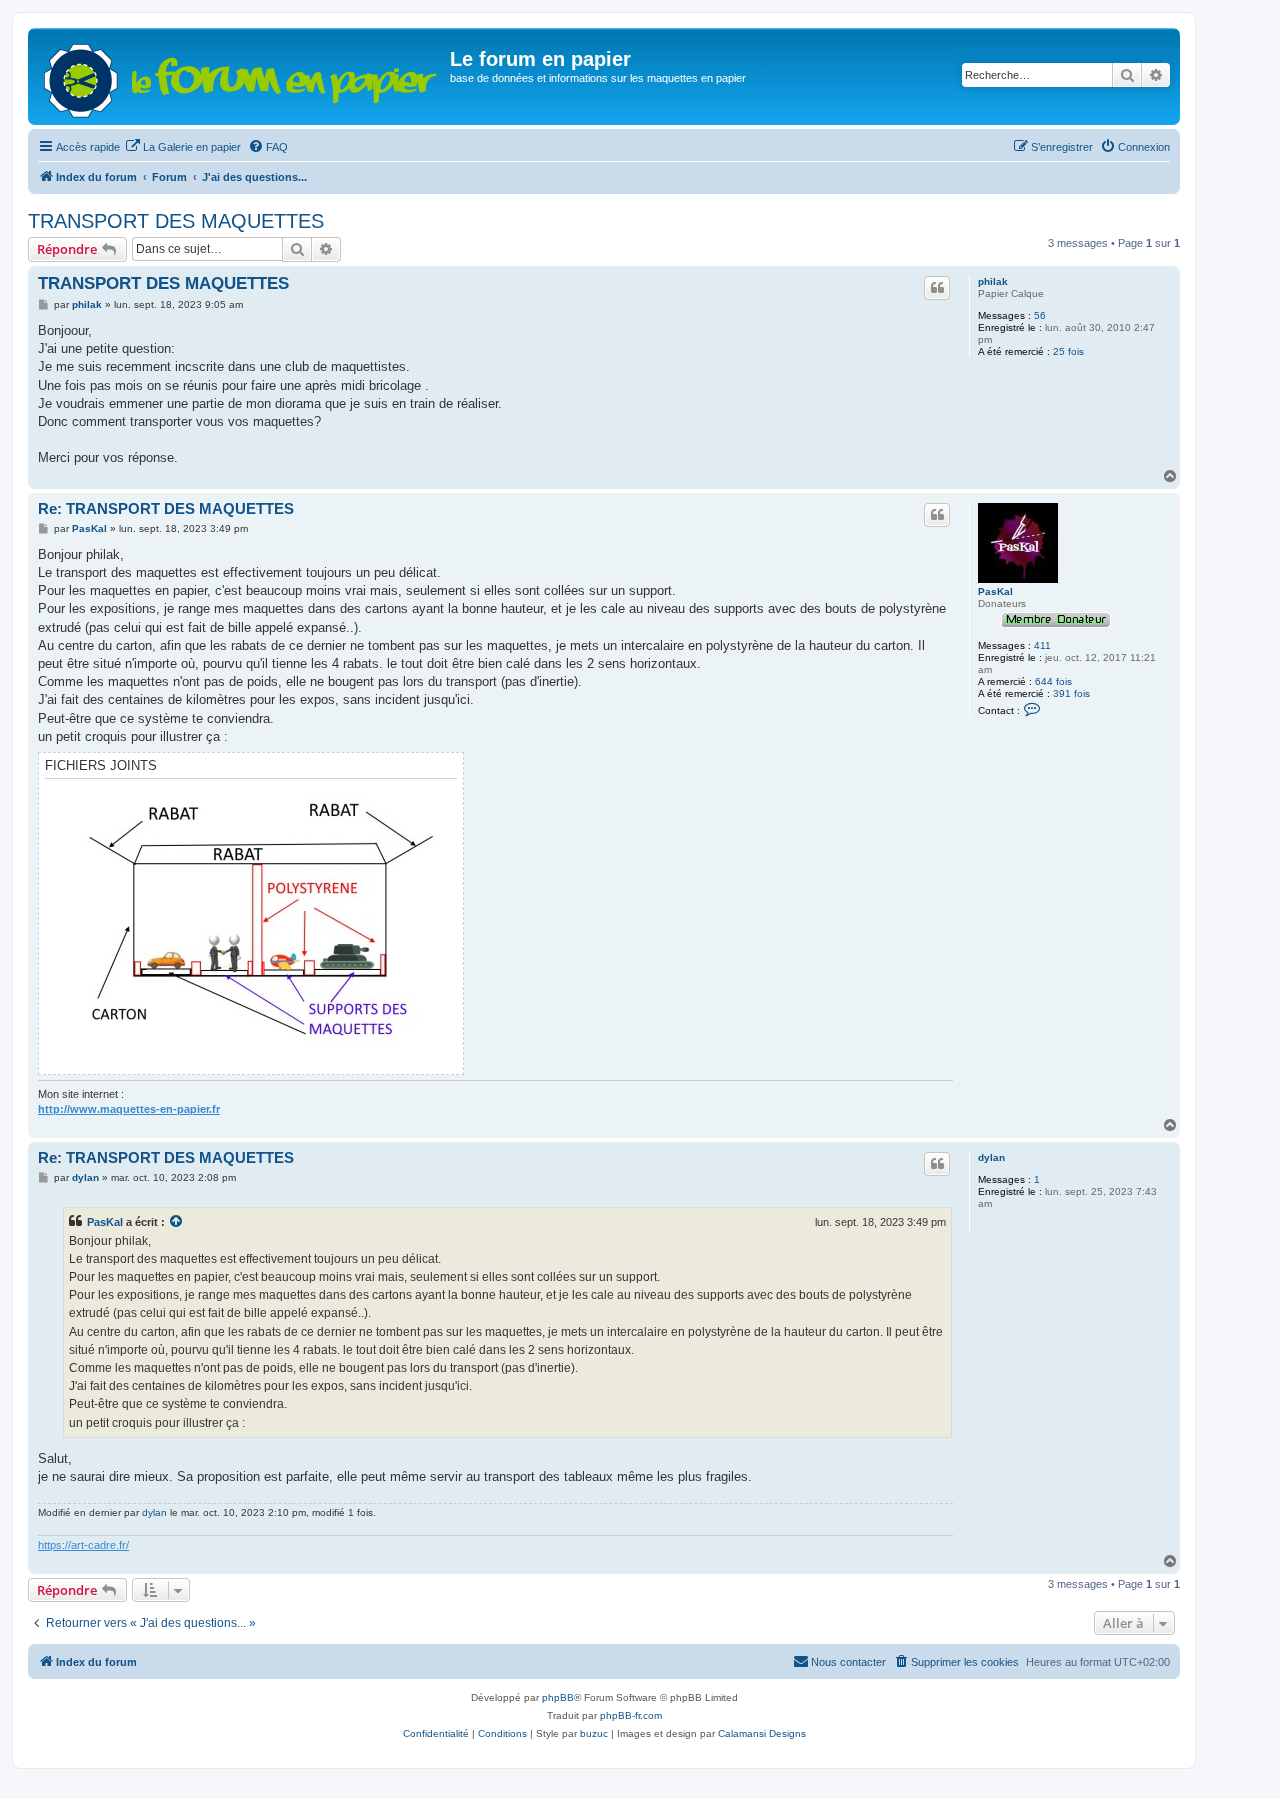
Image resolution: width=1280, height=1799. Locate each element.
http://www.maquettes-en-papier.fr (129, 1109)
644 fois (1053, 681)
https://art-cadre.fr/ (83, 1545)
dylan (991, 1157)
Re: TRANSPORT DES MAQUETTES (166, 508)
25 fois (1068, 351)
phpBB (558, 1697)
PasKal (995, 591)
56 (1040, 315)
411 (1042, 645)
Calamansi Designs (762, 1733)
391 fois (1071, 693)
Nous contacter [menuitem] (848, 1662)
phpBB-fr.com (631, 1715)
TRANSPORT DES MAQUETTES (176, 221)
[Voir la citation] (177, 1222)
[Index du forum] (241, 76)
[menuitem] (183, 147)
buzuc (594, 1733)
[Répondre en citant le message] (937, 288)
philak (993, 281)
